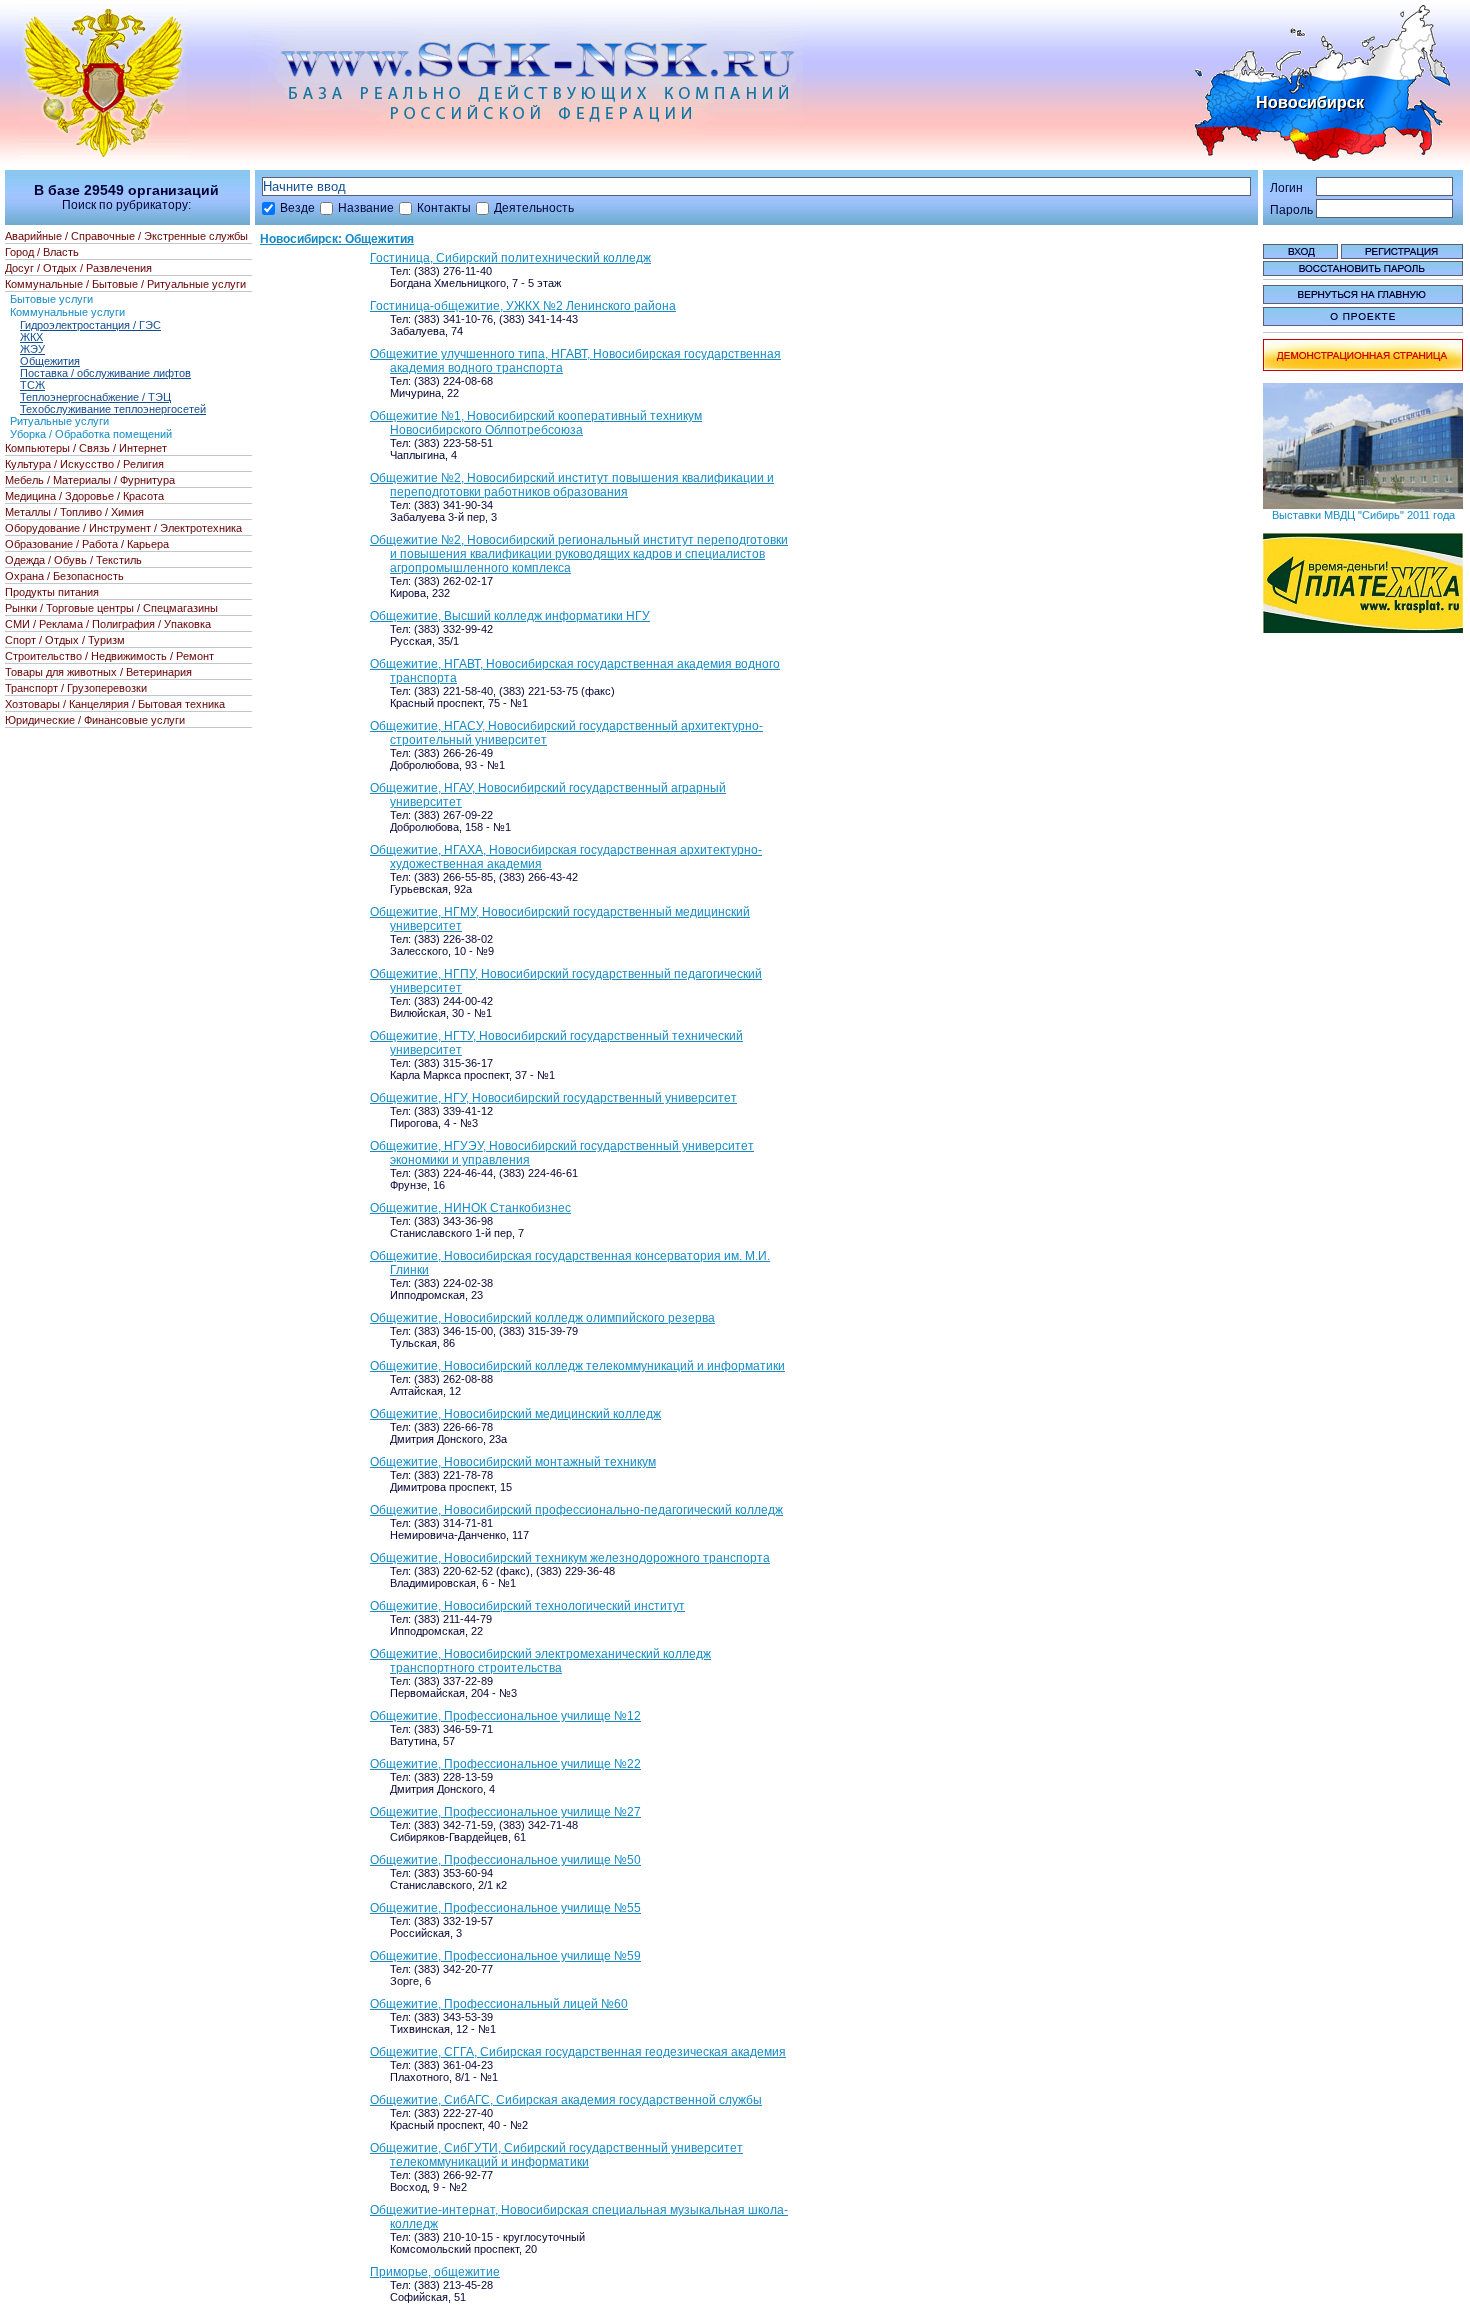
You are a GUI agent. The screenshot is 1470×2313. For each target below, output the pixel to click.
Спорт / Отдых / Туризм (65, 640)
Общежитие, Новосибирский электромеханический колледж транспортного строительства (540, 1661)
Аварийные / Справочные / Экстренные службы (126, 236)
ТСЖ (32, 385)
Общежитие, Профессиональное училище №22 (505, 1764)
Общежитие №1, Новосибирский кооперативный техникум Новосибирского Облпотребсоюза (536, 423)
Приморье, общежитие (435, 2272)
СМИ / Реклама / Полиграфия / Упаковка (108, 624)
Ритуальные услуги (59, 421)
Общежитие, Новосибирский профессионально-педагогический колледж (576, 1510)
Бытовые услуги (51, 299)
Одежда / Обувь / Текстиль (73, 560)
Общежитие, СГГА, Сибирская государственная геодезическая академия (578, 2052)
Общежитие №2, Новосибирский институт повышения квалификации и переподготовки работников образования (572, 485)
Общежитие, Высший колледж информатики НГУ (510, 616)
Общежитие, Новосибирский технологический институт (527, 1606)
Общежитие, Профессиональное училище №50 (505, 1860)
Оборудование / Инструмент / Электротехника (123, 528)
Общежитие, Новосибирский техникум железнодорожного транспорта (570, 1558)
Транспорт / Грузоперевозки (76, 688)
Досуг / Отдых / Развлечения (78, 268)
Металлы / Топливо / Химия (74, 512)
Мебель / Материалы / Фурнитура (90, 480)
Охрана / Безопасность (64, 576)
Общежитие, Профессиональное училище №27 (505, 1812)
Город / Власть (42, 252)
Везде (297, 208)
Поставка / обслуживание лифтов (105, 373)
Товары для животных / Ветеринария (98, 672)
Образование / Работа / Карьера (87, 544)
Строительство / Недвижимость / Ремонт (109, 656)
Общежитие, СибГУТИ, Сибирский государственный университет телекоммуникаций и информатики (556, 2155)
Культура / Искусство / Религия (84, 464)
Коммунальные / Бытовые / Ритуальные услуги (125, 284)
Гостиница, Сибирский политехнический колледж (510, 258)
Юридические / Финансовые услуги (95, 720)
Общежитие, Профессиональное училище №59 (505, 1956)
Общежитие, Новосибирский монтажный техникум (513, 1462)
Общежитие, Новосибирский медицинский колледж (515, 1414)
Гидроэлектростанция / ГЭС (90, 325)
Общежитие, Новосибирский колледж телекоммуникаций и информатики (577, 1366)
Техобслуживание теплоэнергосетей (113, 409)
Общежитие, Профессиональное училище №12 (505, 1716)
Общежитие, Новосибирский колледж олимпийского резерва (542, 1318)
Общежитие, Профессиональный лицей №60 (499, 2004)
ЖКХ (31, 337)
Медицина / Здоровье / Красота (84, 496)
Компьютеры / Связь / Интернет (86, 448)
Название (366, 208)
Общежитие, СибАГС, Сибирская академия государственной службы (566, 2100)
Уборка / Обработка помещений (91, 434)
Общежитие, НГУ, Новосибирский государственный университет (553, 1098)
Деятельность (534, 208)
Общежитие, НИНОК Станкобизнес (470, 1208)
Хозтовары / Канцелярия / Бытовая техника (115, 704)
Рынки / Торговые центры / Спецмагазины (111, 608)
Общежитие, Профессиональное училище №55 (505, 1908)
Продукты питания (52, 592)
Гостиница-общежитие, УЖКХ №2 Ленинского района (523, 306)
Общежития (50, 361)
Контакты (444, 208)
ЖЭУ (32, 349)
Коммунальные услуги (67, 312)
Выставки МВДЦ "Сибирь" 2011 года (1363, 515)
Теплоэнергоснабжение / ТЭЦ (95, 397)
